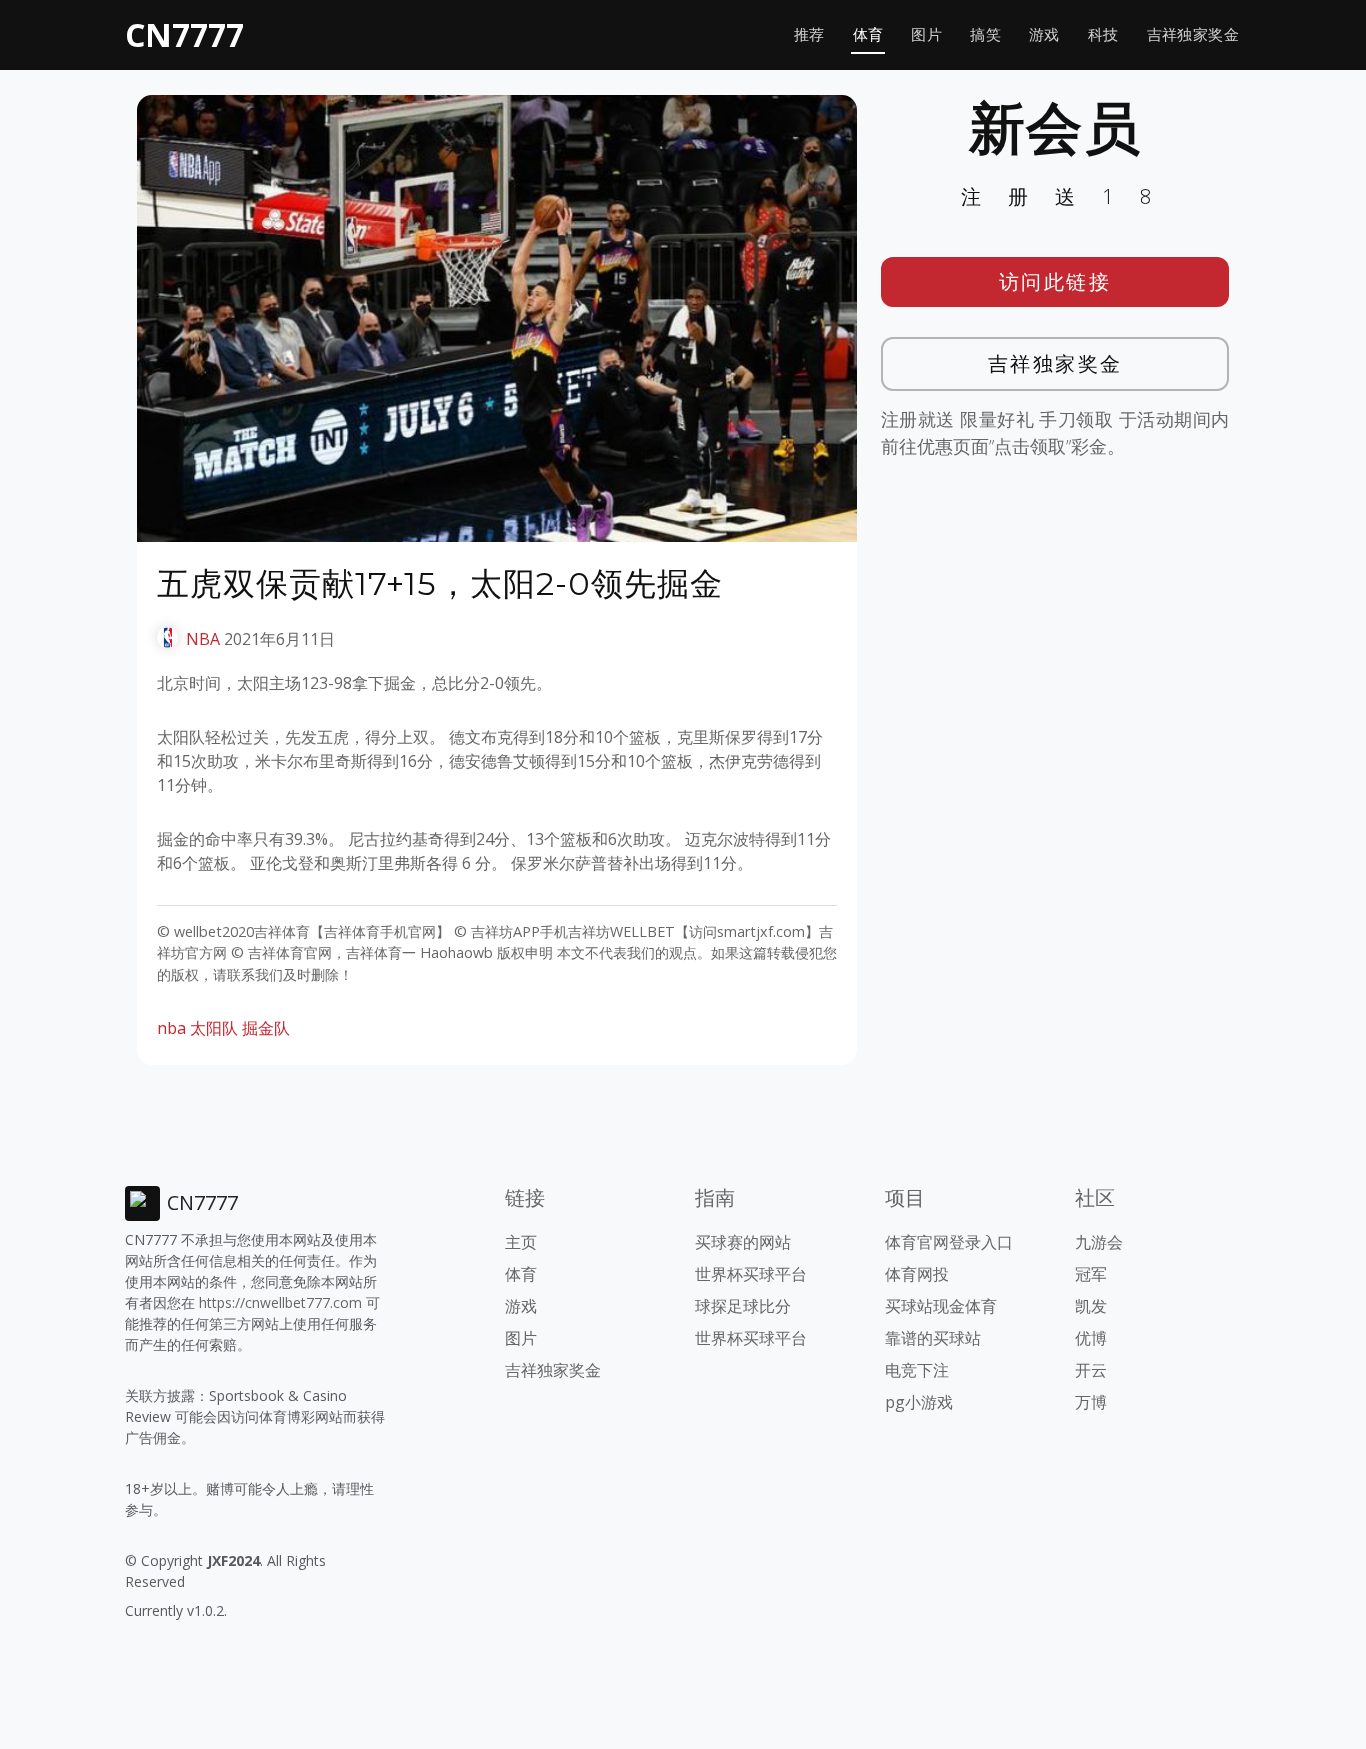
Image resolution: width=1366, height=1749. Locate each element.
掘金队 (266, 1028)
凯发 (1091, 1306)
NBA (203, 639)
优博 (1091, 1338)
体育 (868, 34)
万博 (1091, 1402)
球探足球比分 (743, 1306)
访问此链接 (1055, 281)
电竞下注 (917, 1370)
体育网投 (917, 1274)
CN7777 (184, 34)
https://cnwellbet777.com (280, 1302)
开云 (1091, 1370)
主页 (521, 1242)
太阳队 (214, 1028)
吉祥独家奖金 (1193, 34)
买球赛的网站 (743, 1242)
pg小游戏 (919, 1402)
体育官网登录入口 (949, 1242)
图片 (926, 34)
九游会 (1099, 1242)
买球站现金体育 (941, 1306)
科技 (1103, 34)
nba (171, 1028)
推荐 (809, 34)
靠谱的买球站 (933, 1338)
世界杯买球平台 (751, 1274)
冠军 (1091, 1274)
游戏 (1044, 34)
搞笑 (985, 34)
